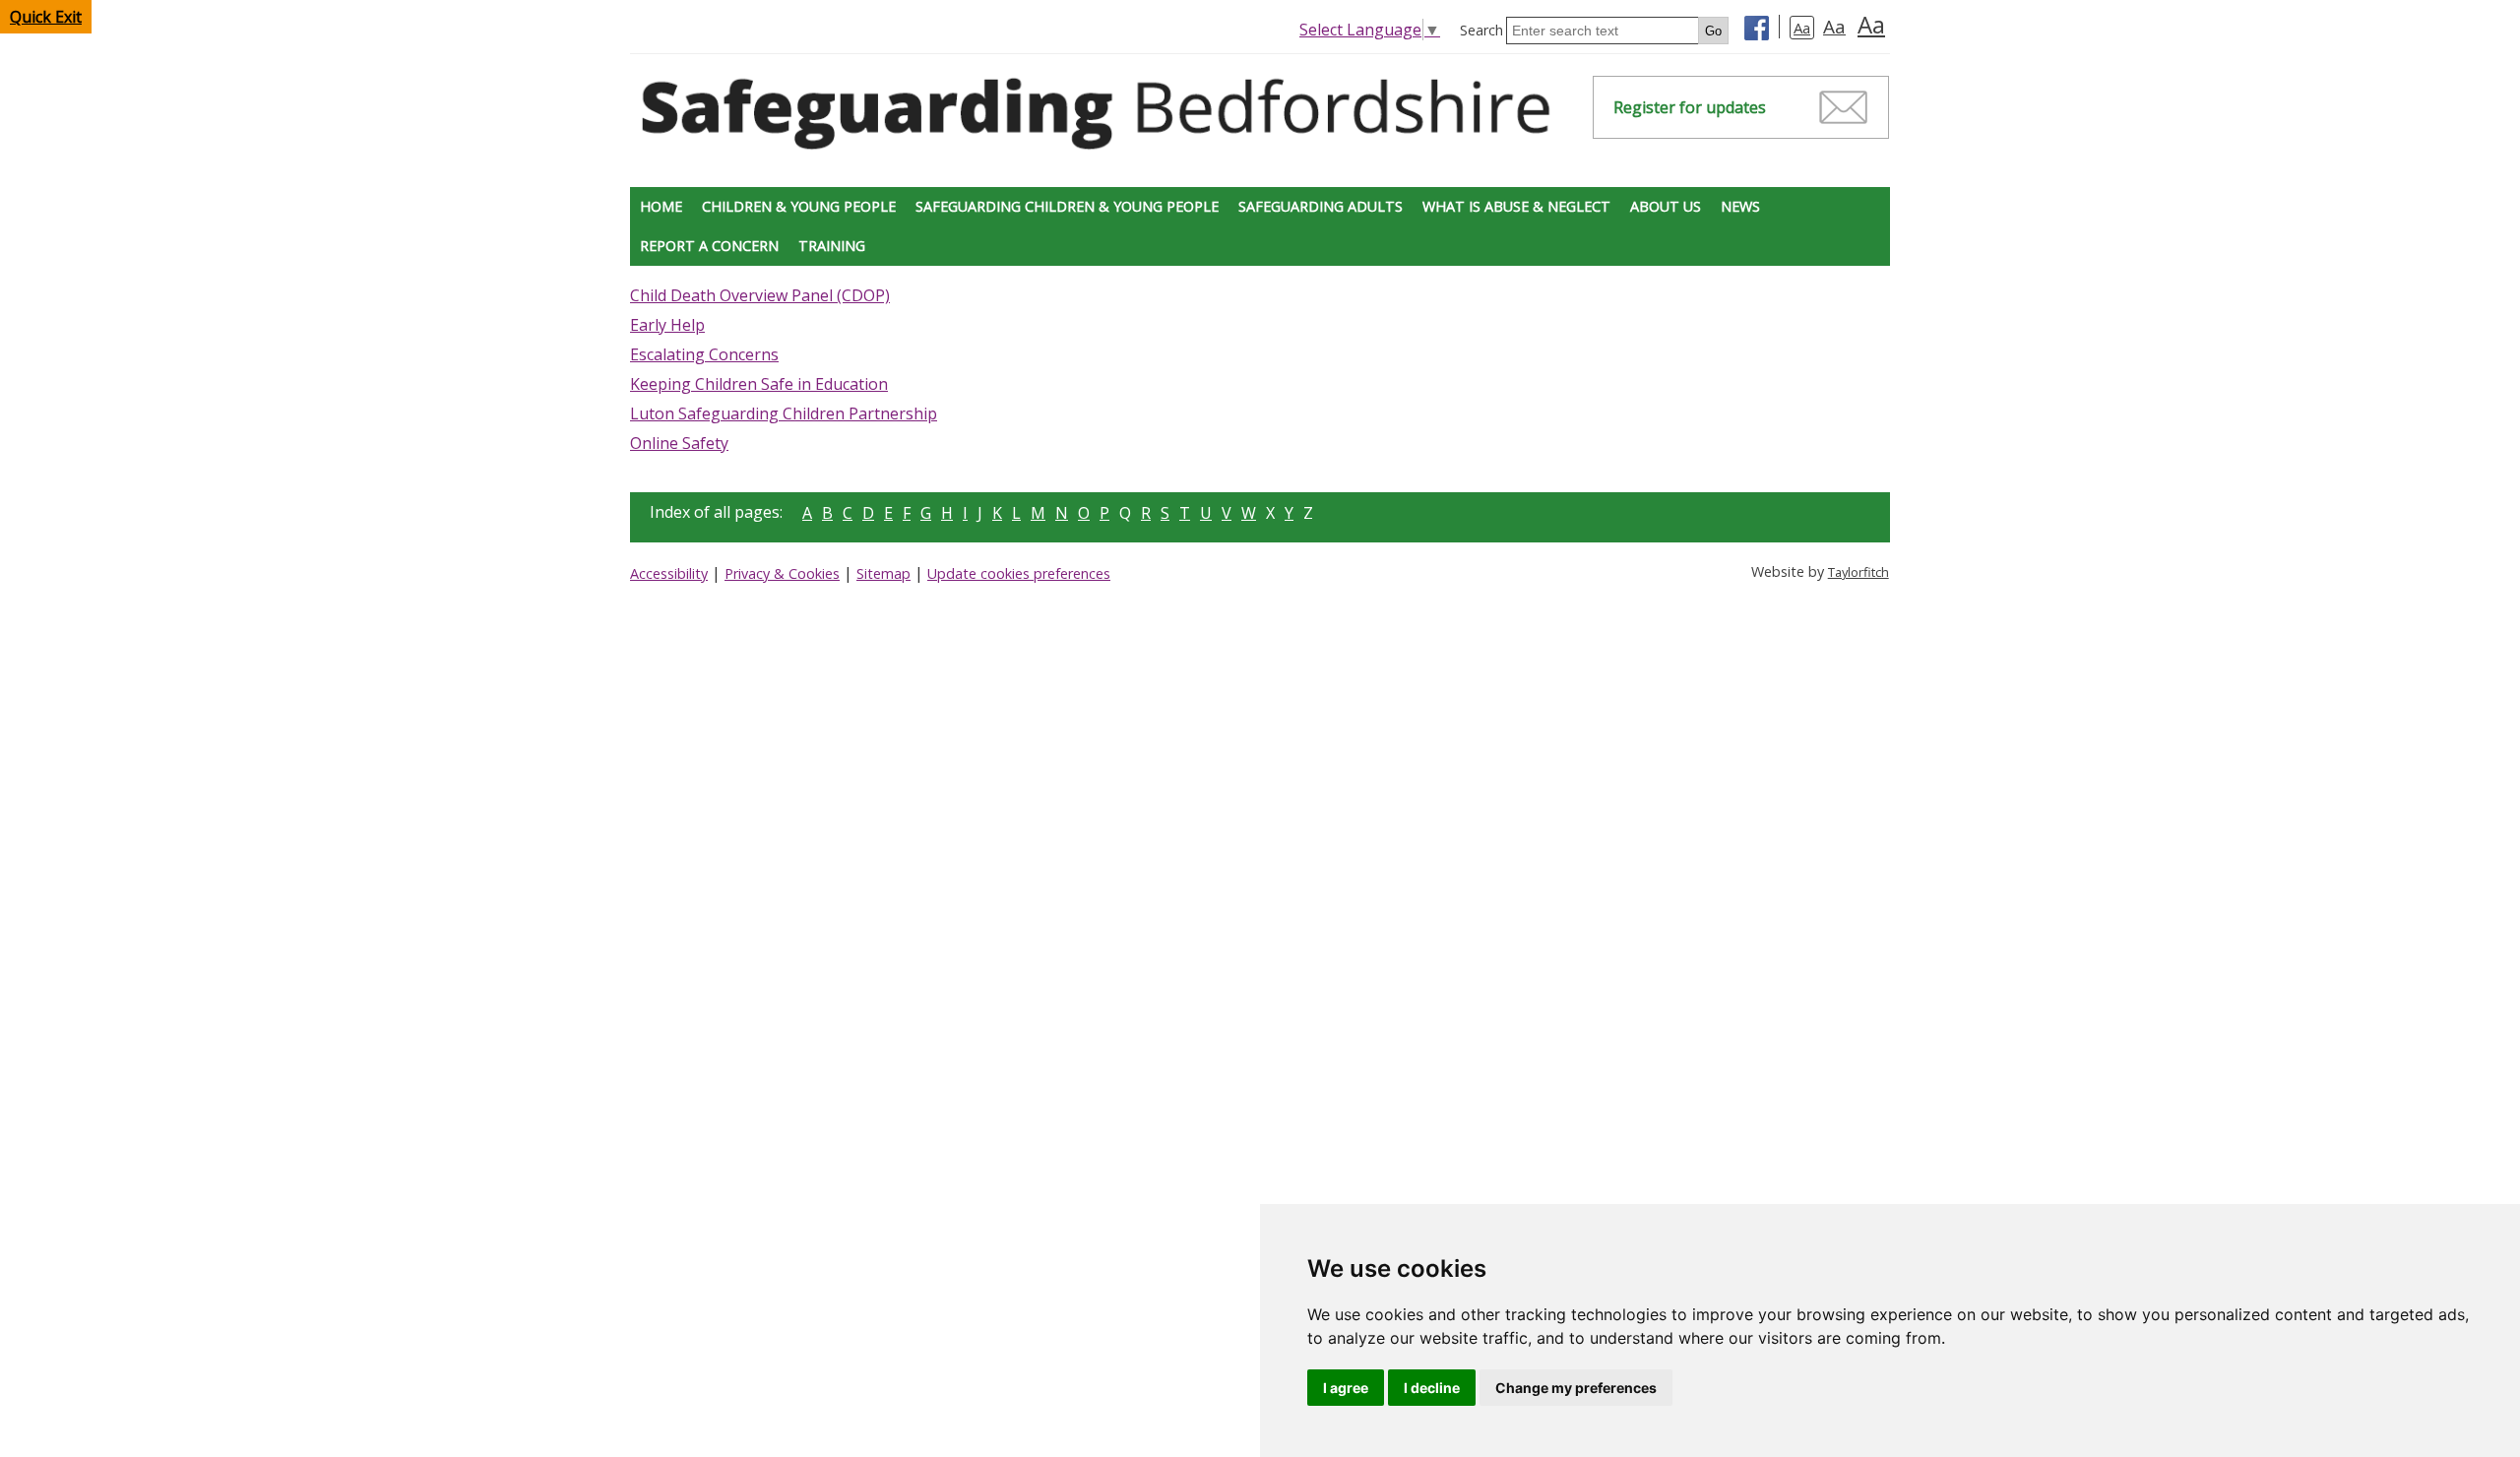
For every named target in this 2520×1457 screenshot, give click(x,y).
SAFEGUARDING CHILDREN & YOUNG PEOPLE (1067, 206)
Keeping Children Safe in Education (759, 384)
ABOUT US (1666, 206)
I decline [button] (1432, 1388)
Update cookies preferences (1019, 573)
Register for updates (1690, 107)
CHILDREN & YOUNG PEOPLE (799, 206)
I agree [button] (1346, 1388)
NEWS (1740, 206)
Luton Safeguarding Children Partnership (784, 413)
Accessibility (669, 573)
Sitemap (883, 573)
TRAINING (832, 246)
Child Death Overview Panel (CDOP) (760, 295)
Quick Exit (46, 17)
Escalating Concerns (704, 354)
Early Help (667, 325)
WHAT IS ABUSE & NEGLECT (1516, 206)
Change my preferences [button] (1576, 1388)
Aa (1802, 28)
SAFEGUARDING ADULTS (1321, 206)
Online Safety (679, 443)
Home (661, 206)
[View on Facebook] (1757, 31)
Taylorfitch (1858, 572)
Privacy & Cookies (782, 573)
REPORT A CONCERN (709, 246)
